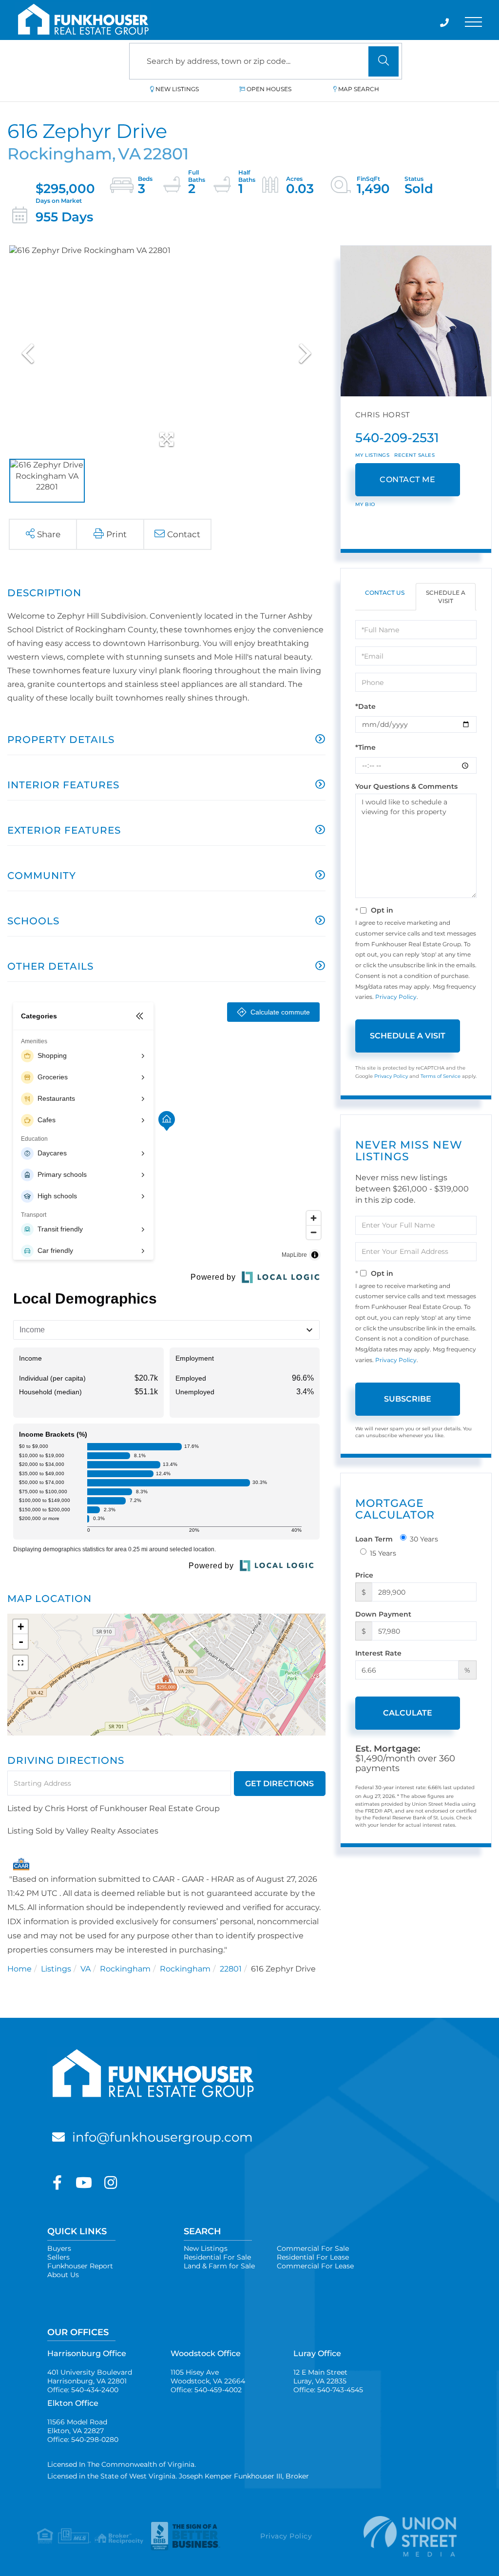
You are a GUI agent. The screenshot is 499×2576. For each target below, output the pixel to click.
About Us (63, 2275)
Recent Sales (414, 455)
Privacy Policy (396, 997)
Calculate (408, 1713)
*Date (365, 706)
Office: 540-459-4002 (206, 2390)
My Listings (373, 455)
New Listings (177, 89)
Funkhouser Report (80, 2266)
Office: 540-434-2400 (83, 2390)
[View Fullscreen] (20, 1663)
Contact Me (407, 479)
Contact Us (385, 593)
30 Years (424, 1539)
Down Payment (383, 1614)
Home (19, 1969)
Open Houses (269, 89)
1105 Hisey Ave (208, 2377)
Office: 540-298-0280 (83, 2439)
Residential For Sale (217, 2257)
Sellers (58, 2257)
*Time (365, 747)
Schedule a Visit (446, 597)
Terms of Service (441, 1076)
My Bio (365, 504)
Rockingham (125, 1969)
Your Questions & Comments (406, 786)
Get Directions (279, 1784)
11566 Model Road (77, 2426)
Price (364, 1575)
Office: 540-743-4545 (328, 2390)
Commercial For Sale (313, 2248)
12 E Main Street (320, 2377)
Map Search (359, 89)
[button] (384, 61)
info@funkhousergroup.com (163, 2137)
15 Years (383, 1553)
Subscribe (408, 1399)
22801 (231, 1969)
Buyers (59, 2248)
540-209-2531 (397, 438)
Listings (56, 1969)
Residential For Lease (313, 2257)
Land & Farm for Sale (219, 2266)
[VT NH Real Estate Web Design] (403, 2536)
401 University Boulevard (90, 2377)
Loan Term (374, 1539)
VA (86, 1969)
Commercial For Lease (315, 2266)
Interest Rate (378, 1653)
